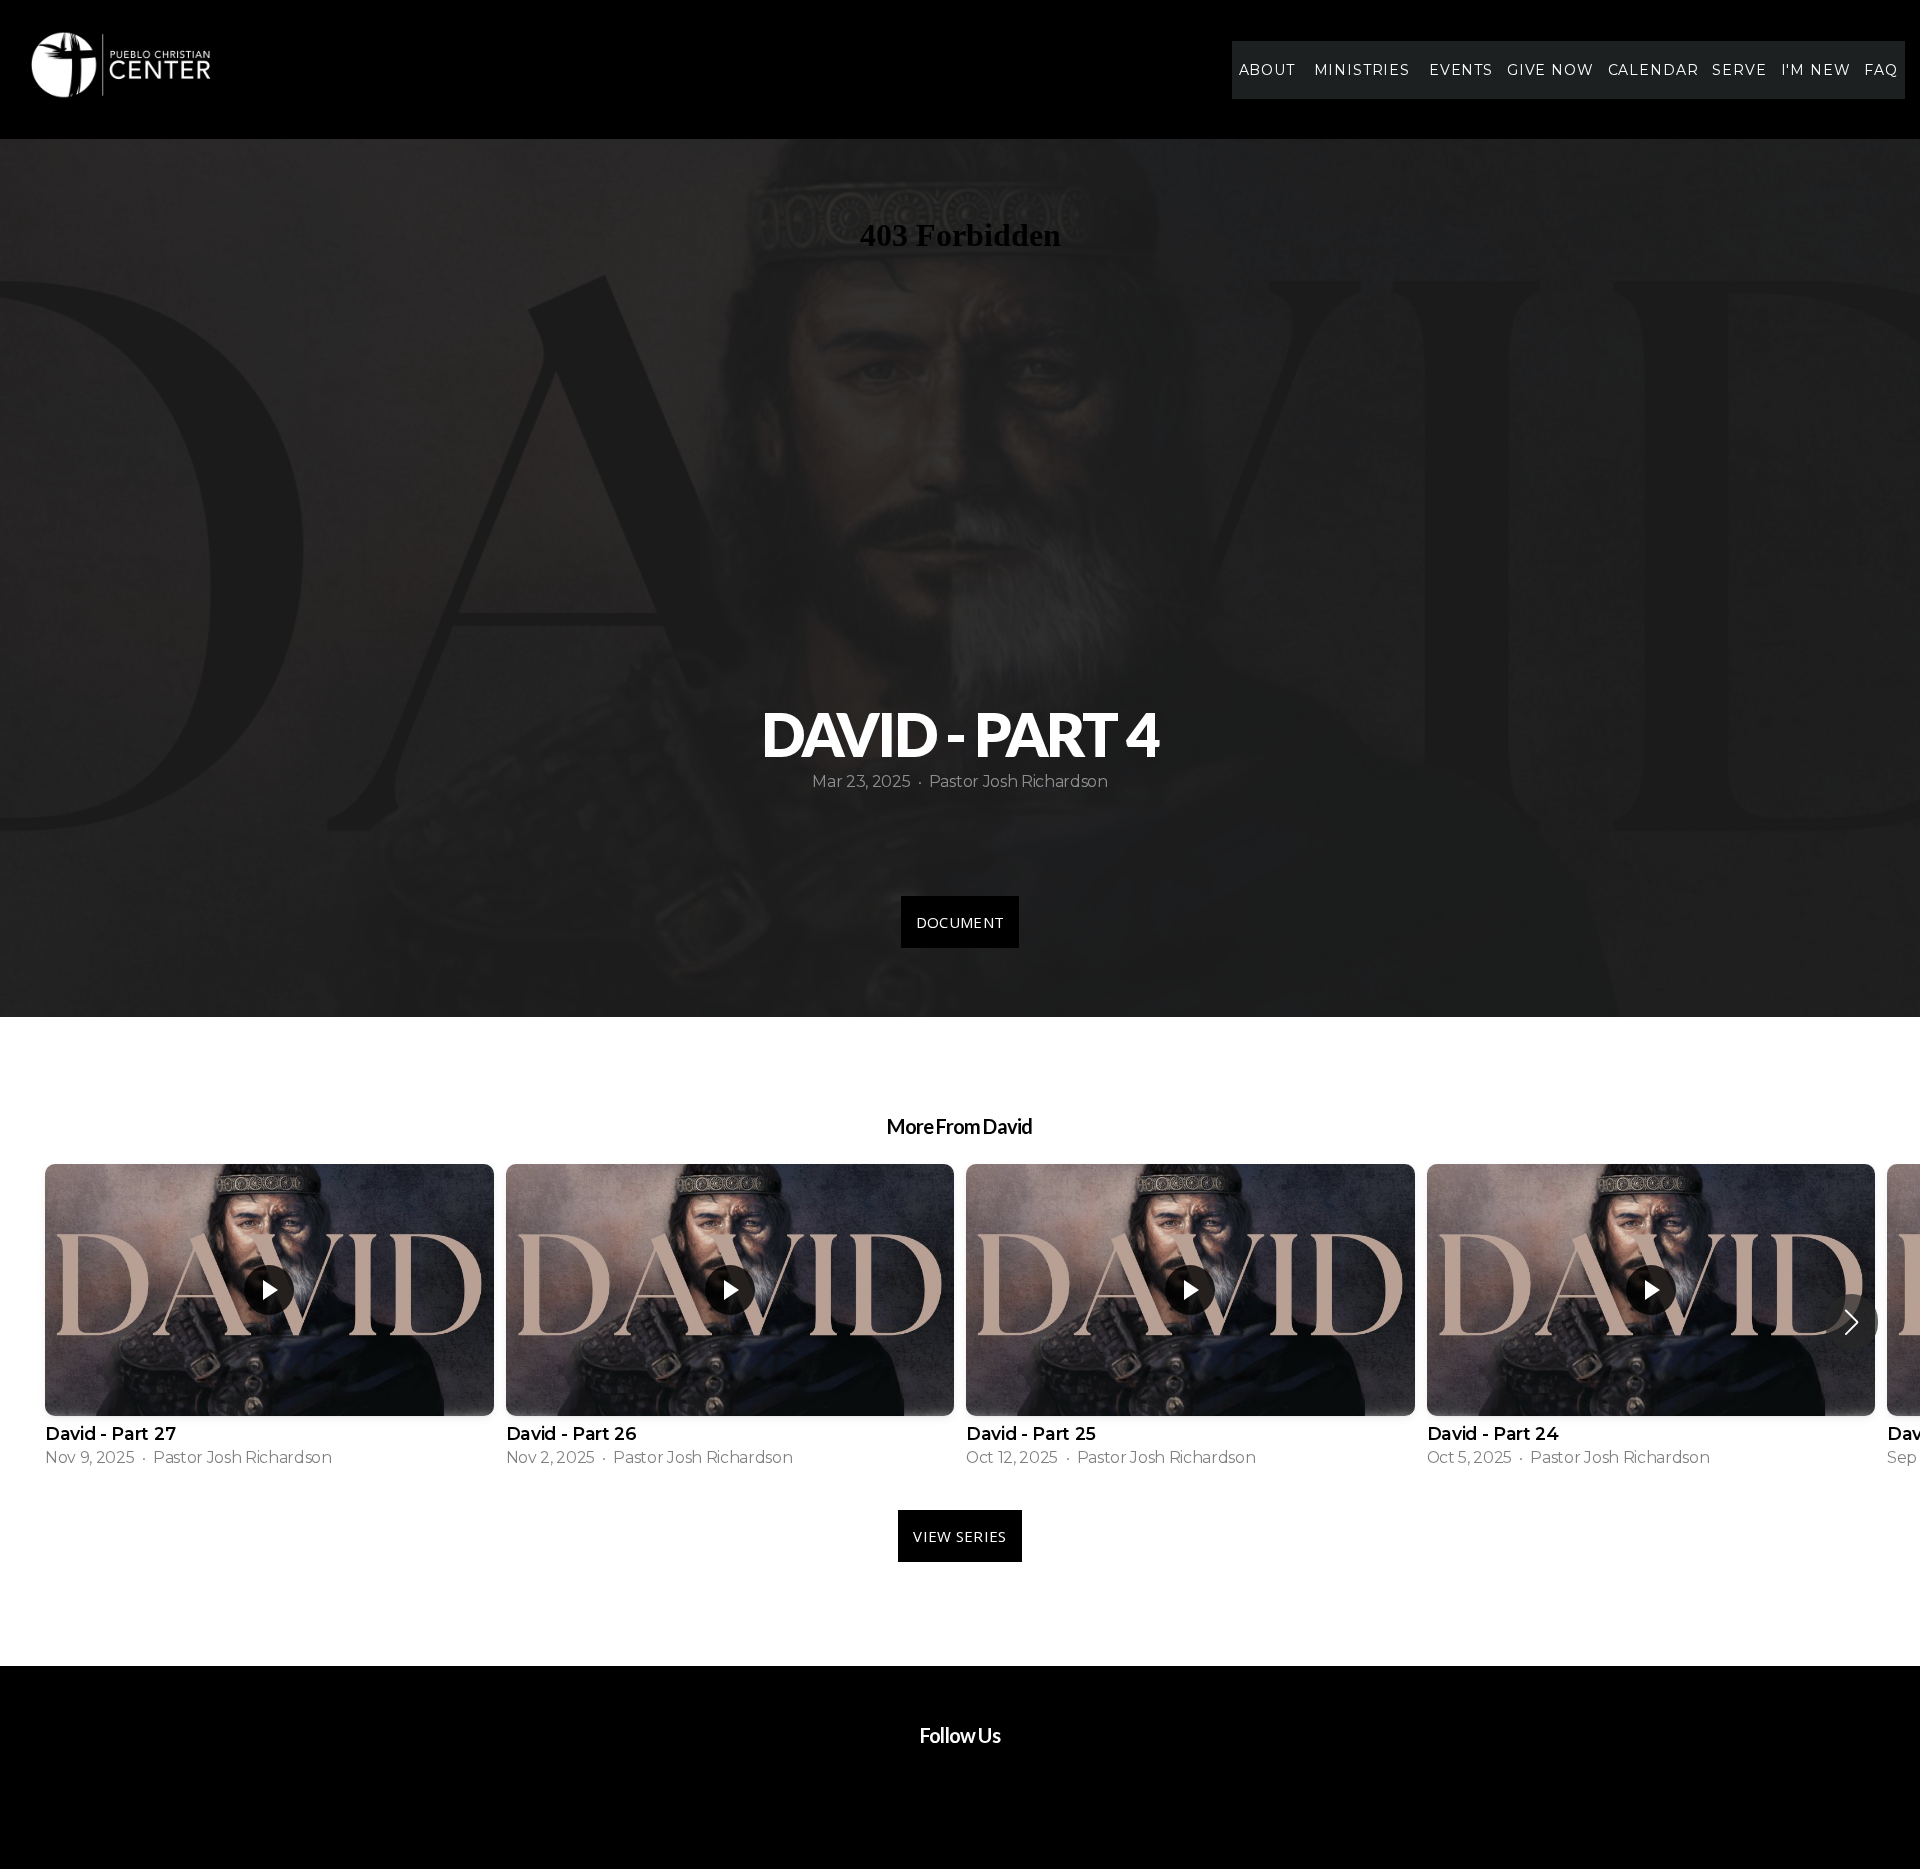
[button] (1851, 1322)
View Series (959, 1536)
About (1269, 70)
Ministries (1364, 70)
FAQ (1881, 70)
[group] (269, 1322)
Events (1461, 70)
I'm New (1816, 70)
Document (960, 922)
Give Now (1550, 70)
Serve (1739, 70)
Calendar (1653, 70)
